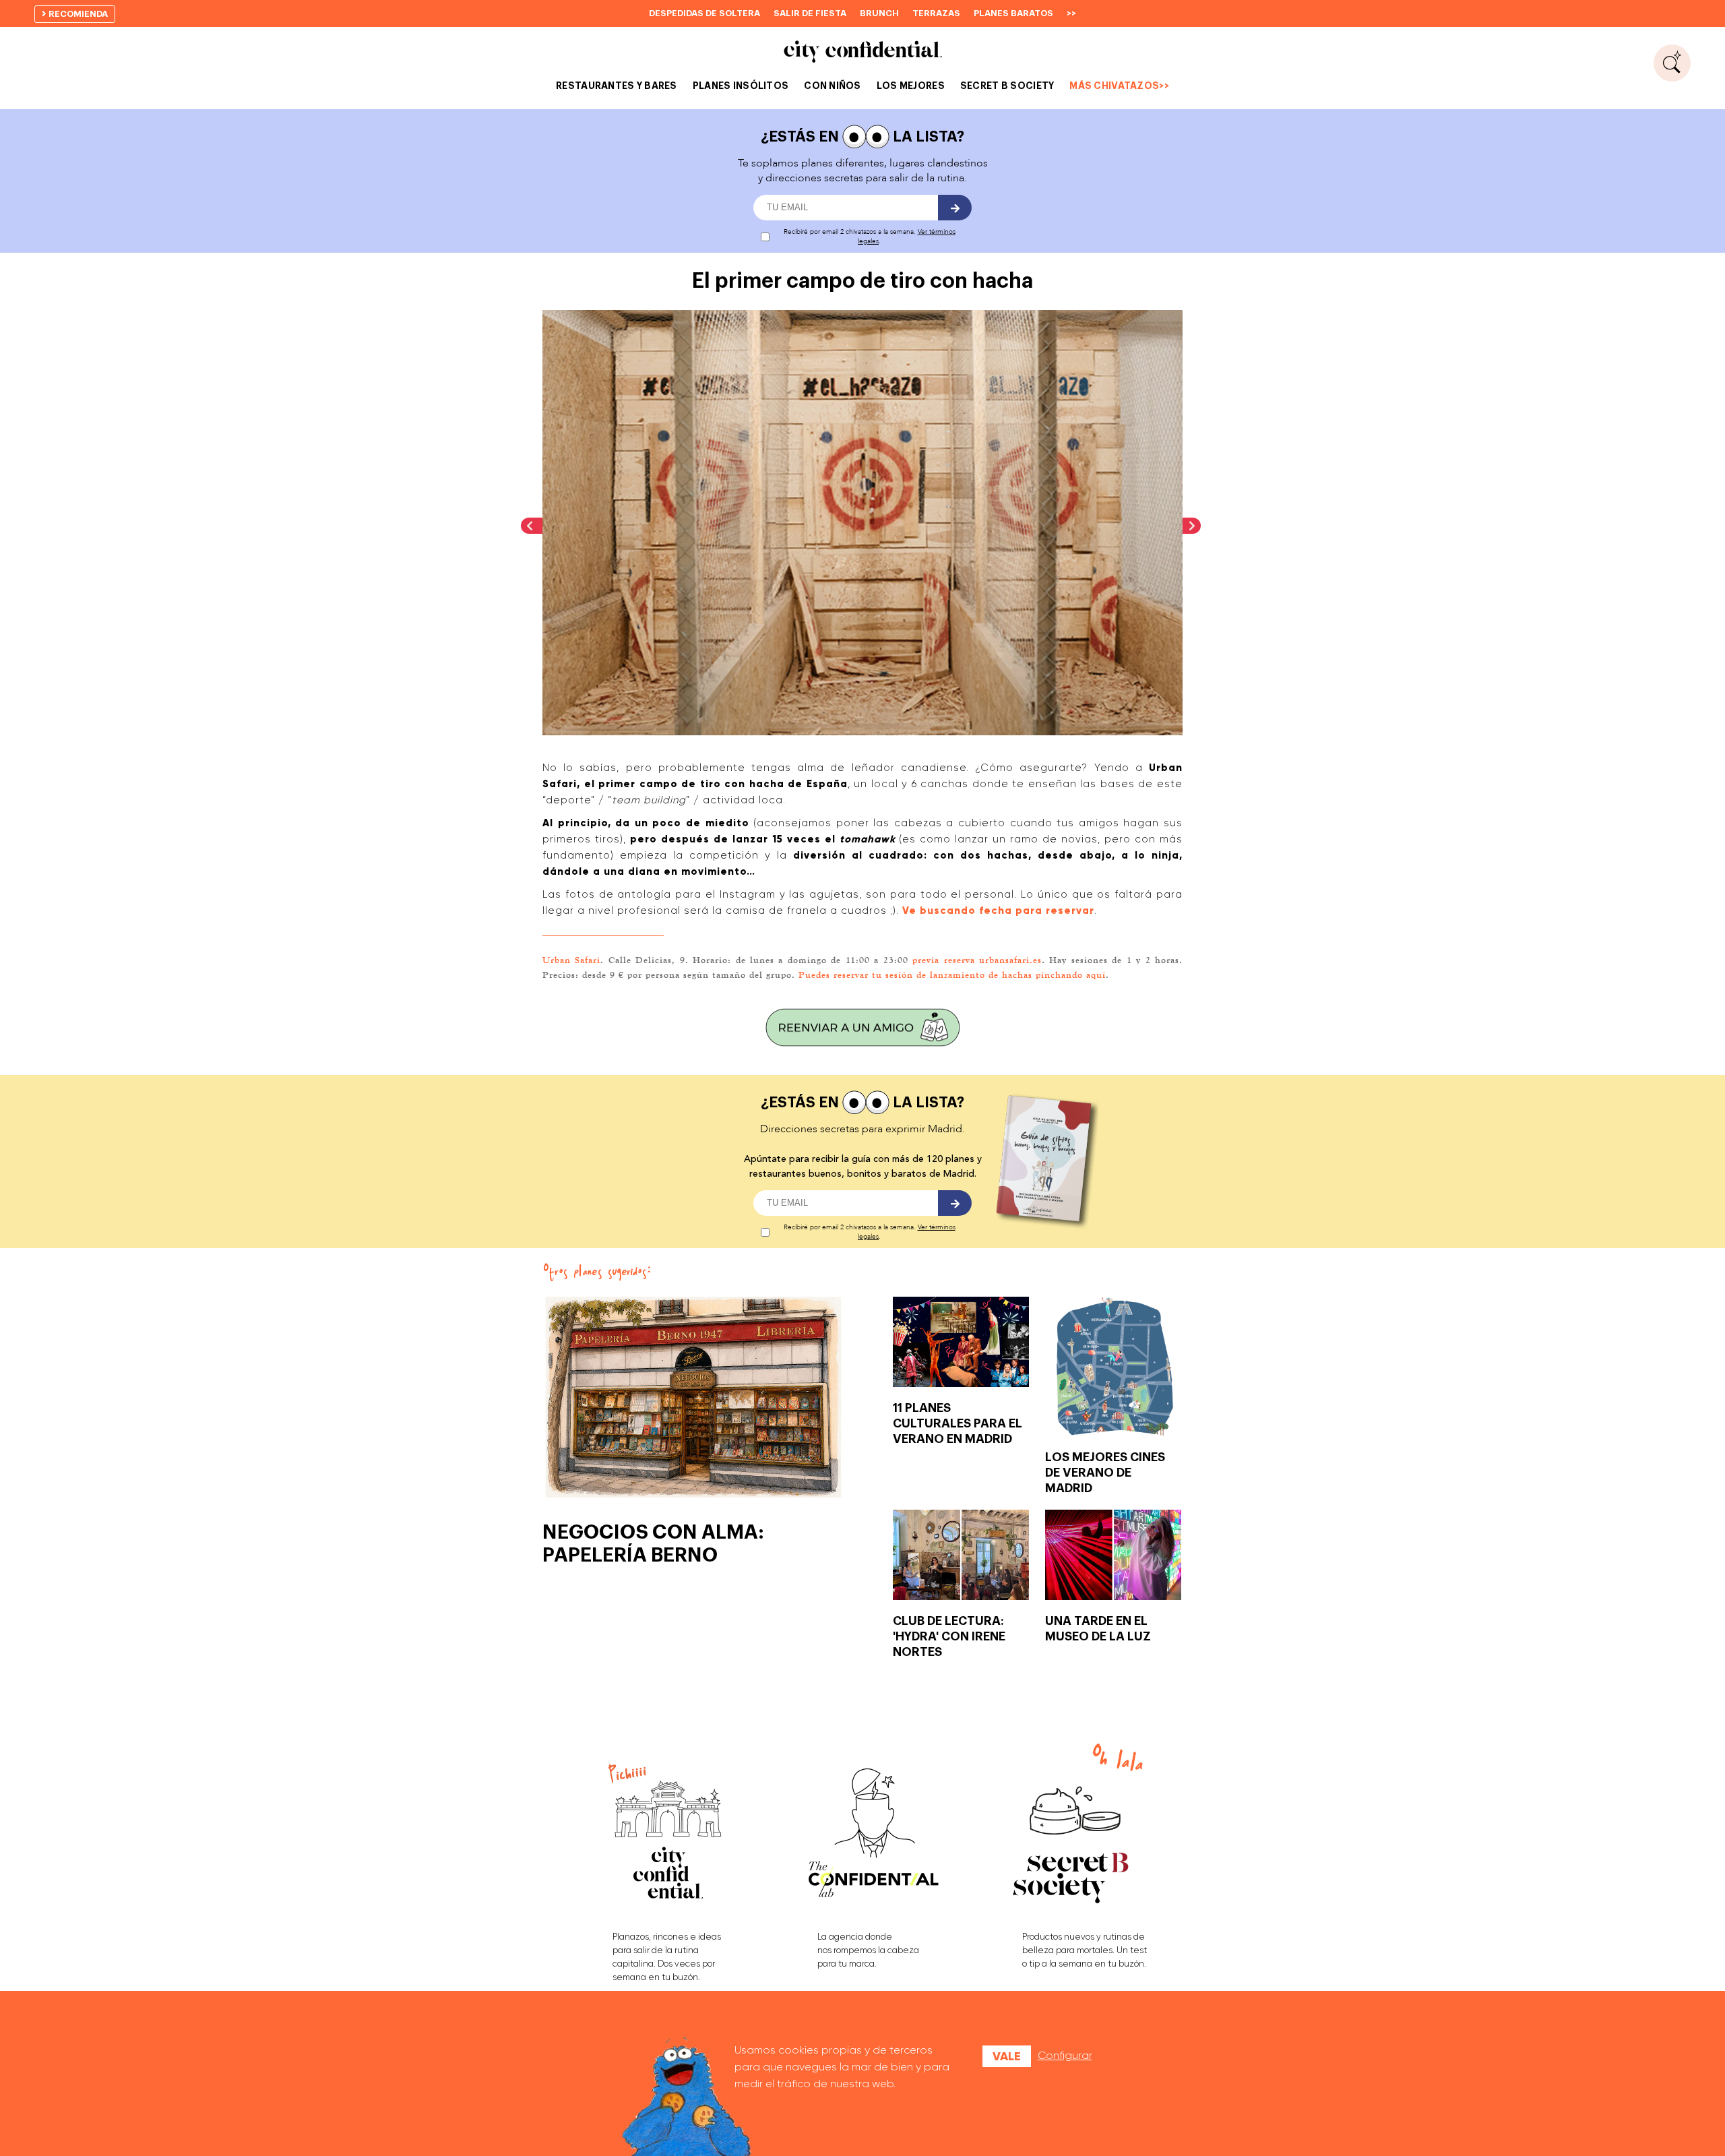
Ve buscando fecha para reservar (998, 911)
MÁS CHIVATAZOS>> (1119, 86)
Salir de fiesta (810, 13)
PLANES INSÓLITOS (741, 86)
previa (928, 960)
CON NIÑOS (833, 86)
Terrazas (936, 13)
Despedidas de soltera (704, 13)
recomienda (77, 14)
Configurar (1065, 2055)
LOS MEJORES (911, 86)
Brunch (879, 13)
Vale (1007, 2056)
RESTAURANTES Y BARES (617, 86)
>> (1071, 13)
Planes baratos (1013, 13)
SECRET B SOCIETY (1007, 86)
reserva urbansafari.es (993, 960)
